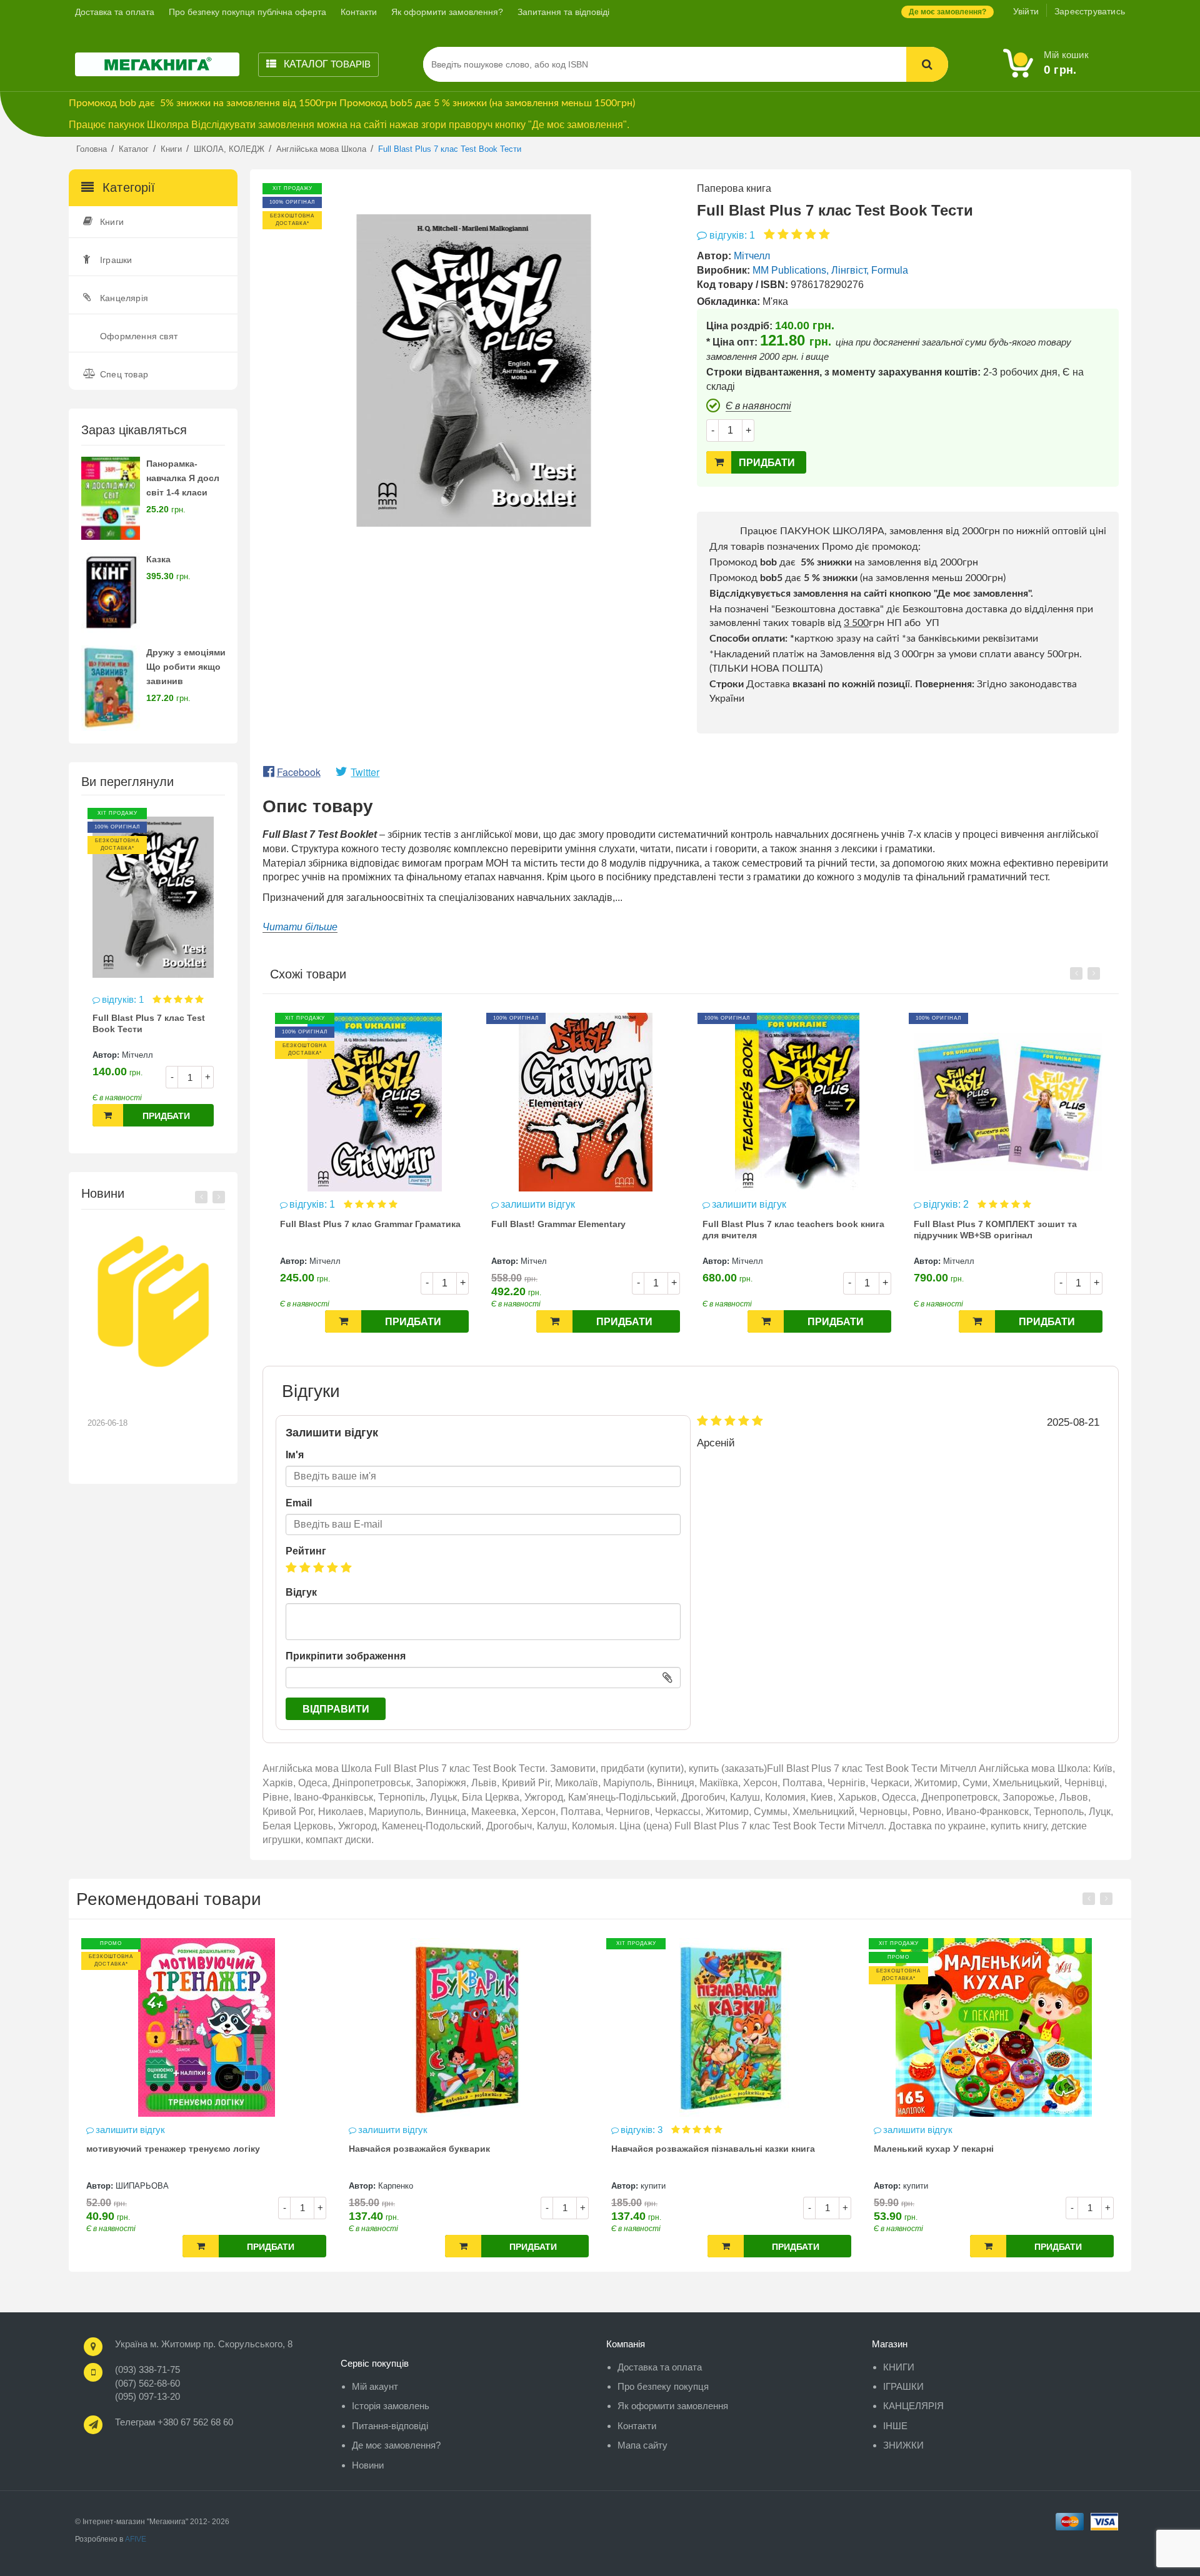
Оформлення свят (139, 336)
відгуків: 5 (947, 1204)
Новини (368, 2465)
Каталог (326, 64)
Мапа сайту (642, 2445)
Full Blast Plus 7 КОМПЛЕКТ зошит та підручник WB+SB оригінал (784, 1230)
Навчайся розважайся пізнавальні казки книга (451, 2149)
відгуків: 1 (124, 999)
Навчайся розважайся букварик (157, 2149)
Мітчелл (137, 1055)
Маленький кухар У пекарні (671, 2149)
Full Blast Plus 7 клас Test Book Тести (149, 1023)
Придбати (166, 1116)
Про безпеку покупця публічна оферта (247, 12)
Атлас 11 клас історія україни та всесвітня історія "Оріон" (984, 2154)
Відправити (336, 1709)
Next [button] (219, 1197)
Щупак (915, 2186)
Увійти (1026, 11)
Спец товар (124, 374)
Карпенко (133, 2186)
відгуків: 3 (380, 2130)
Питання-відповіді (390, 2426)
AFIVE (136, 2539)
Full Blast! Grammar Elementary (347, 1224)
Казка (158, 559)
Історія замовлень (391, 2406)
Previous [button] (201, 1197)
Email (299, 1503)
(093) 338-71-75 (147, 2370)
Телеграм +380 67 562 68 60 (174, 2422)
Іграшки (116, 260)
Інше (895, 2426)
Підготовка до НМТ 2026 (147, 1393)
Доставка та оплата (115, 12)
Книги (112, 222)
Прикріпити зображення (346, 1656)
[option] (153, 974)
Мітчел (322, 1261)
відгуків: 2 (736, 1204)
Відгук (301, 1592)
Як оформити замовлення (673, 2406)
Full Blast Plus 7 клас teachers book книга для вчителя (582, 1230)
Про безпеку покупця (663, 2386)
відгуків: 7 (905, 2130)
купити (391, 2186)
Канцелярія (124, 298)
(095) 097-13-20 (147, 2396)
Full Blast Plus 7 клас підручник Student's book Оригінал (1004, 1230)
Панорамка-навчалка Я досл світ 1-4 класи (183, 478)
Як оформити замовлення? (447, 12)
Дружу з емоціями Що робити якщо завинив (186, 667)
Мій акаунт (375, 2386)
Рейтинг (306, 1551)
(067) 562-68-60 (147, 2383)
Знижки (903, 2445)
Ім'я (295, 1455)
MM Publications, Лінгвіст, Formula (830, 270)
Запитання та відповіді (563, 12)
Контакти (359, 12)
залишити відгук (327, 1204)
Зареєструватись (1090, 11)
